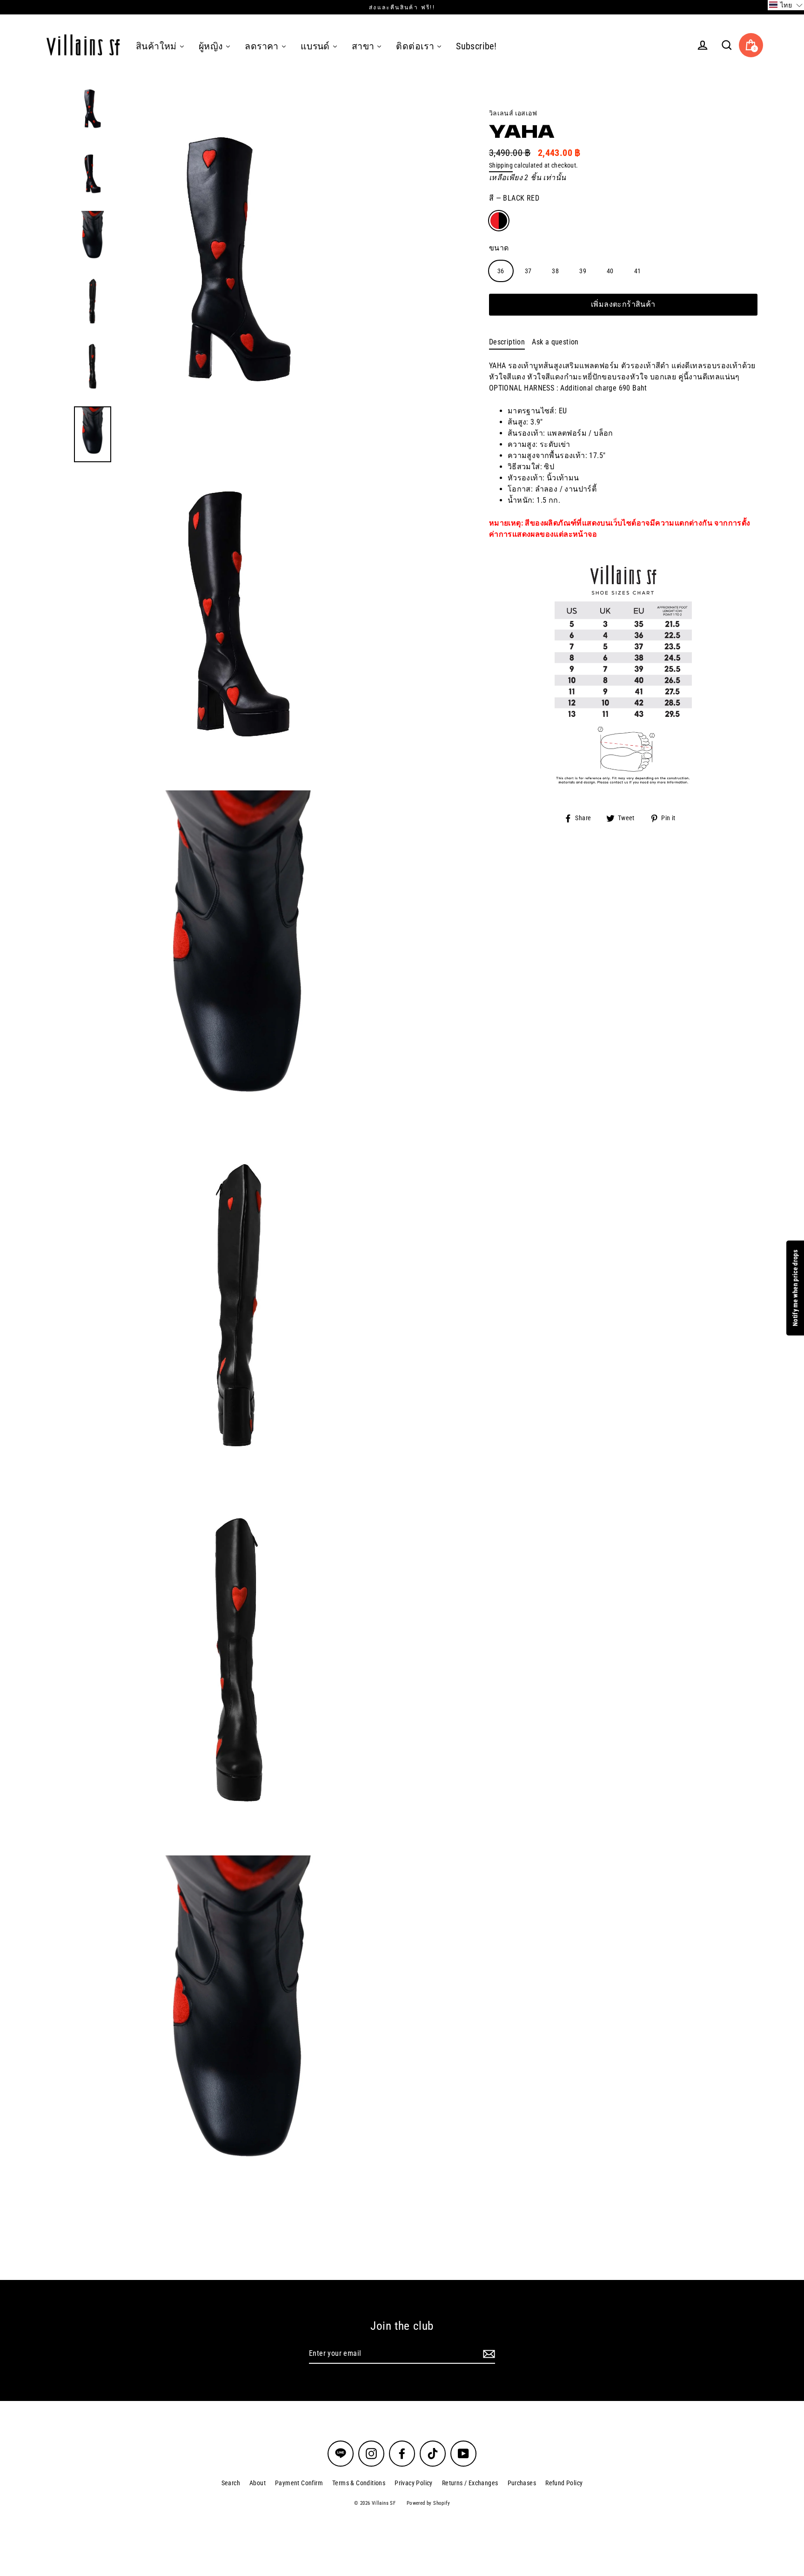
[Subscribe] (488, 2354)
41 (638, 271)
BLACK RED (499, 221)
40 (610, 271)
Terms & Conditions (359, 2483)
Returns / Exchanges (470, 2483)
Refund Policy (564, 2483)
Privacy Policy (414, 2483)
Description (507, 342)
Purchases (522, 2483)
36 (501, 271)
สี (514, 198)
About (258, 2483)
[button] (786, 5)
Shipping (501, 165)
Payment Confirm (299, 2483)
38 (555, 271)
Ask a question (555, 342)
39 (583, 271)
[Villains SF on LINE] (341, 2454)
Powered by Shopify (428, 2503)
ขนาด (499, 248)
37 (528, 271)
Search (231, 2483)
